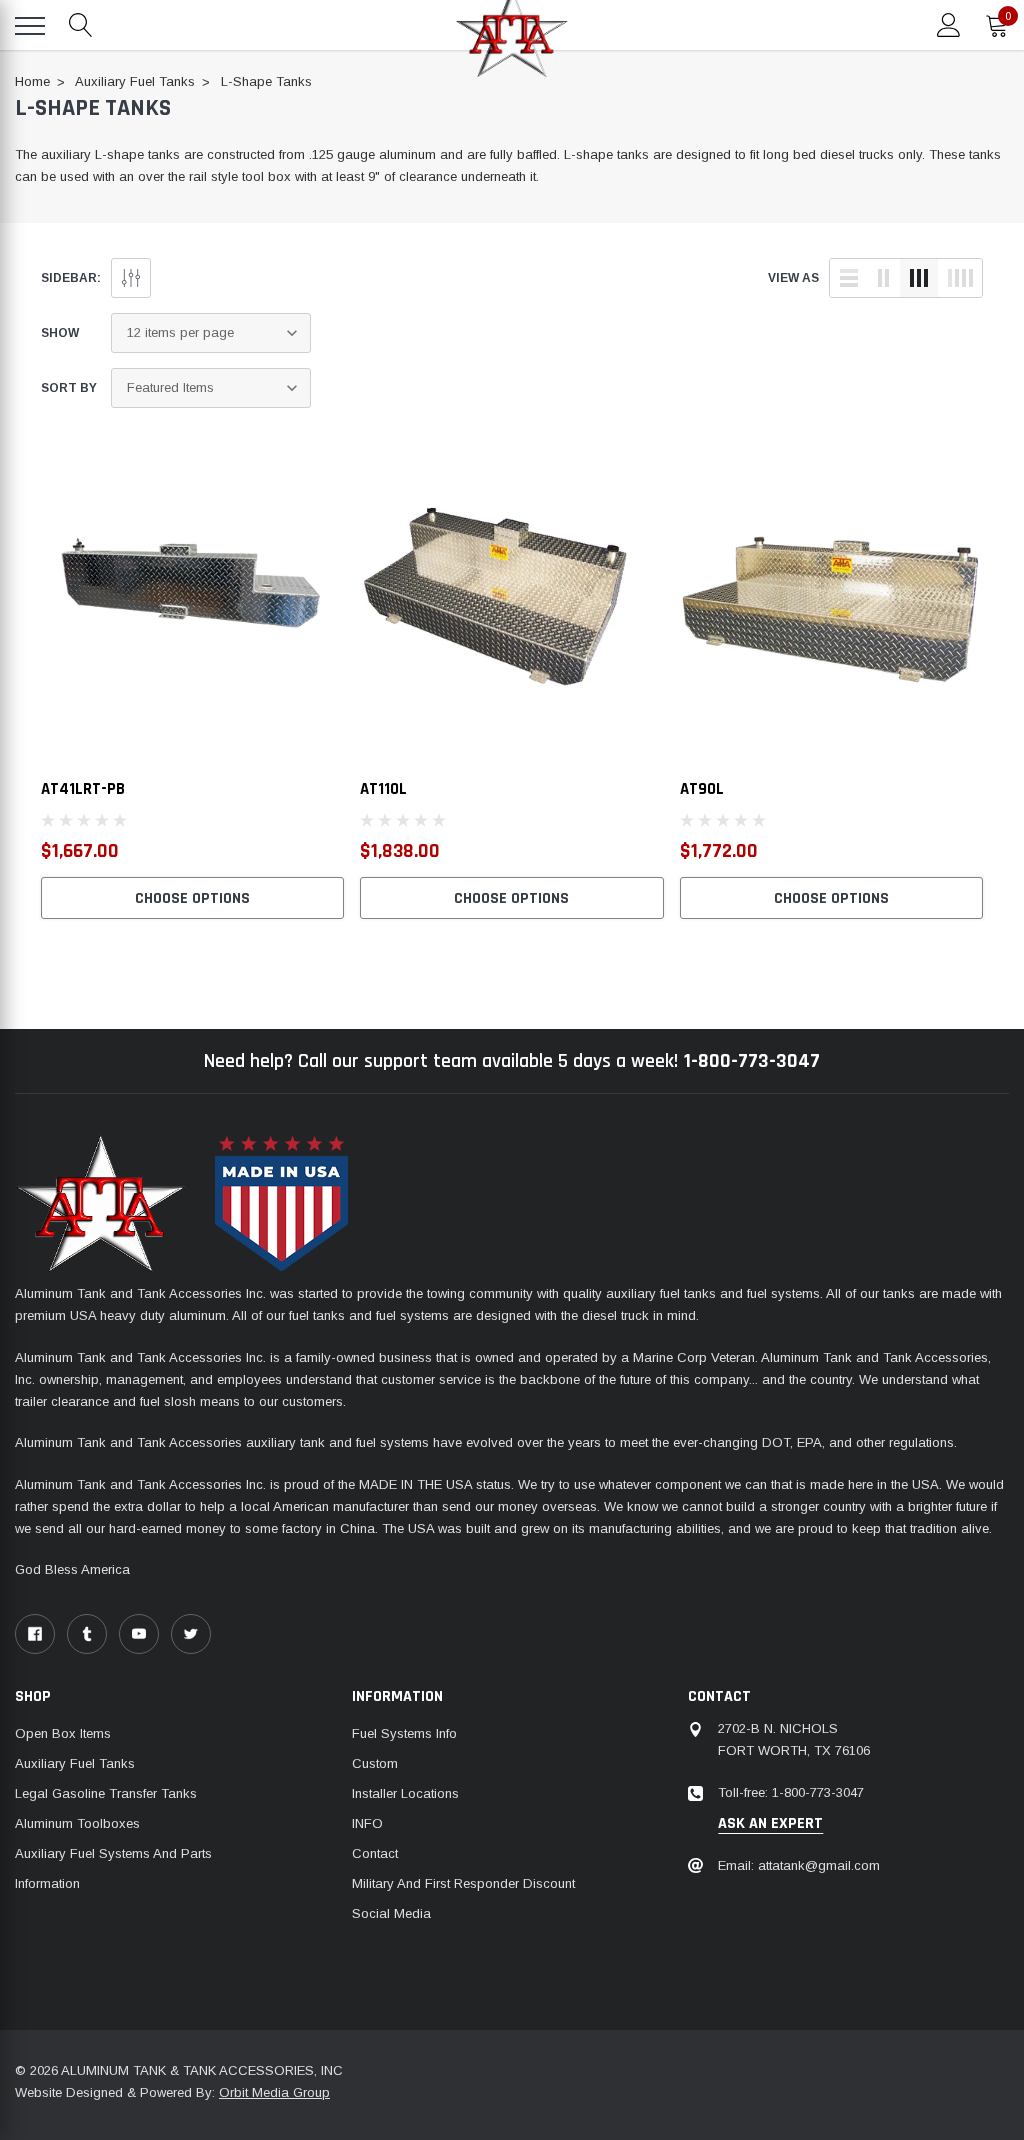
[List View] (849, 278)
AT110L (383, 789)
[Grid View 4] (960, 278)
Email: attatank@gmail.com (799, 1865)
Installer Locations (405, 1793)
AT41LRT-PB (83, 789)
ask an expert (770, 1824)
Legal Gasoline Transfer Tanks (106, 1793)
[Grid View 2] (884, 278)
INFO (367, 1823)
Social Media (391, 1913)
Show (60, 333)
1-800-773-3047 (752, 1061)
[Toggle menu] (30, 26)
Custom (375, 1763)
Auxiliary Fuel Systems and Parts (113, 1853)
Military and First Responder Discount (463, 1883)
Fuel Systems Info (404, 1733)
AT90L (702, 789)
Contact (375, 1853)
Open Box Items (63, 1733)
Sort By (69, 388)
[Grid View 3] (919, 278)
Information (47, 1883)
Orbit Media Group (274, 2092)
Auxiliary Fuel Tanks (75, 1763)
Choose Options (192, 898)
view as (793, 278)
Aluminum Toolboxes (77, 1823)
